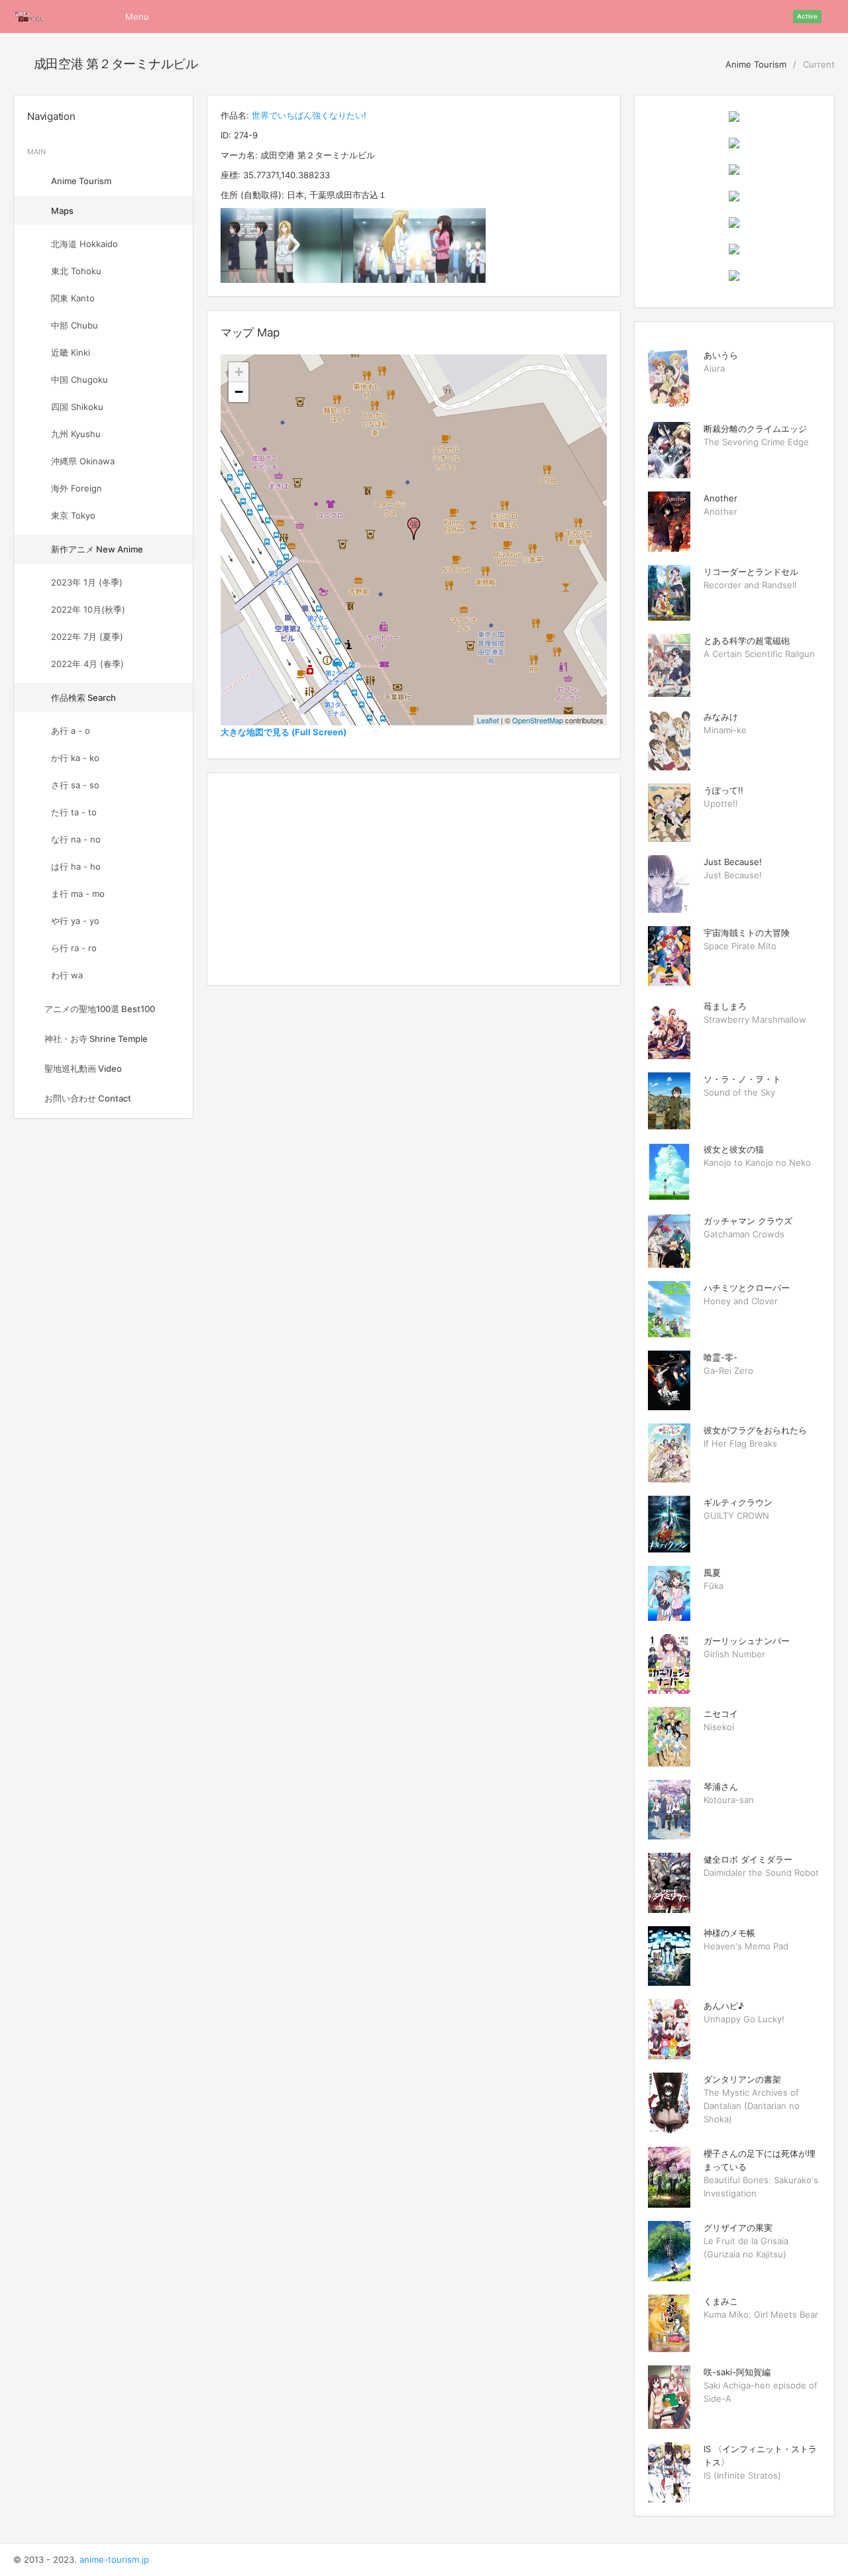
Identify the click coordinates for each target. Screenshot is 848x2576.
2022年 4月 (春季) (87, 664)
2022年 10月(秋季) (88, 609)
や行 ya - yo (75, 921)
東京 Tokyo (73, 515)
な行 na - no (76, 839)
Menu (137, 17)
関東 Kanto (73, 298)
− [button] (239, 392)
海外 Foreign (77, 488)
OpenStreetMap (538, 720)
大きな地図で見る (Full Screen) (284, 732)
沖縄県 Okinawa (83, 461)
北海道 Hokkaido (84, 244)
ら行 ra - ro (74, 948)
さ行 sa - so (75, 785)
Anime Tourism (755, 64)
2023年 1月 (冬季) (87, 582)
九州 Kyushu (76, 434)
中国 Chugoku (79, 380)
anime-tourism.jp (114, 2559)
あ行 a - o (71, 731)
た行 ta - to (74, 812)
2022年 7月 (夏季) (87, 637)
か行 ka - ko (75, 758)
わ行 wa (67, 975)
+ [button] (239, 372)
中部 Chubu (75, 325)
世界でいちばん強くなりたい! (309, 115)
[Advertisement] (414, 879)
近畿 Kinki (71, 352)
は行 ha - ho (76, 866)
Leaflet (488, 720)
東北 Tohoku (76, 271)
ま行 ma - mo (78, 894)
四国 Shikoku (77, 407)
